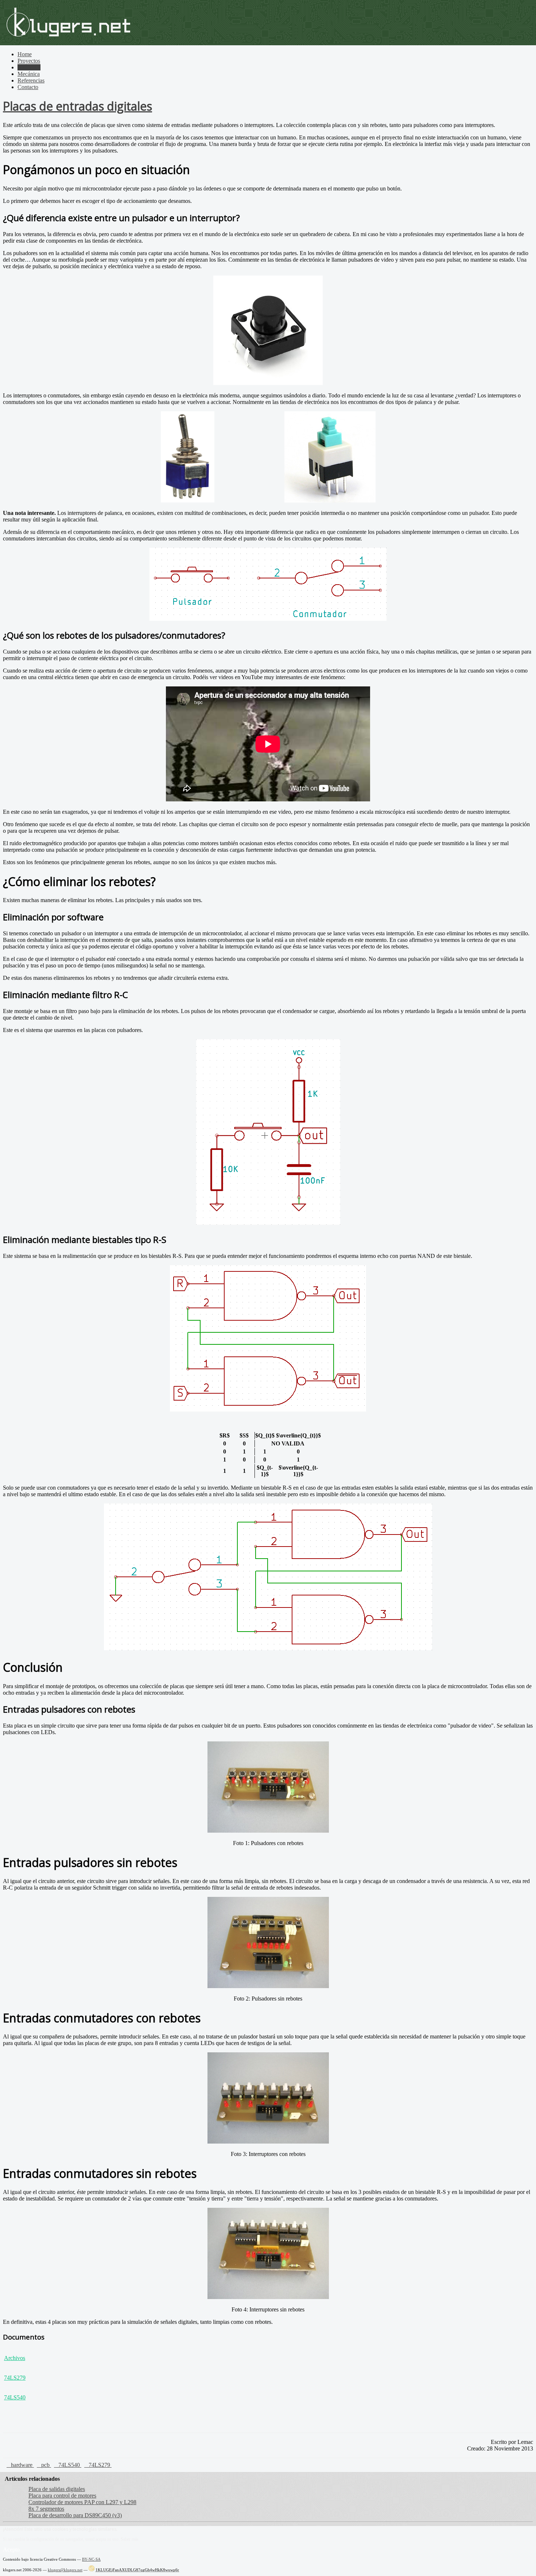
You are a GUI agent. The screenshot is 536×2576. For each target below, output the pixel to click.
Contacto (28, 87)
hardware (22, 2465)
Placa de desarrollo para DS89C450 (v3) (75, 2515)
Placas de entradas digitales (77, 106)
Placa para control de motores (62, 2496)
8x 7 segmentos (46, 2509)
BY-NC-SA (91, 2559)
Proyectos (29, 61)
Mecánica (29, 74)
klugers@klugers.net (65, 2570)
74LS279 (15, 2378)
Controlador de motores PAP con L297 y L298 (82, 2502)
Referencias (31, 80)
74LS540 (15, 2397)
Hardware (29, 67)
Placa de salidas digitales (57, 2489)
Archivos (15, 2358)
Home (25, 54)
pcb (46, 2465)
